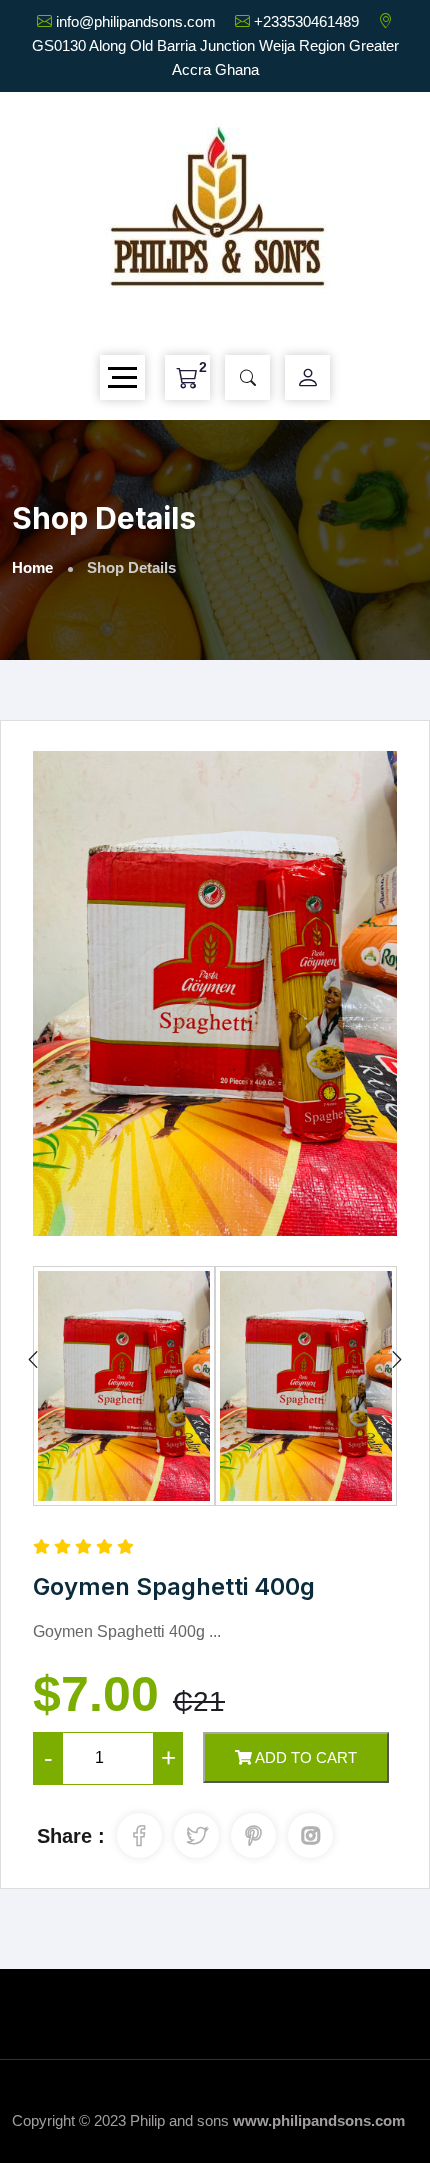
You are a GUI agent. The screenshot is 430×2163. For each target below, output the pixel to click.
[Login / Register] (308, 378)
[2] (187, 377)
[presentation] (33, 1360)
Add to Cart (304, 1757)
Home (32, 567)
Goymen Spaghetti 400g (174, 1586)
